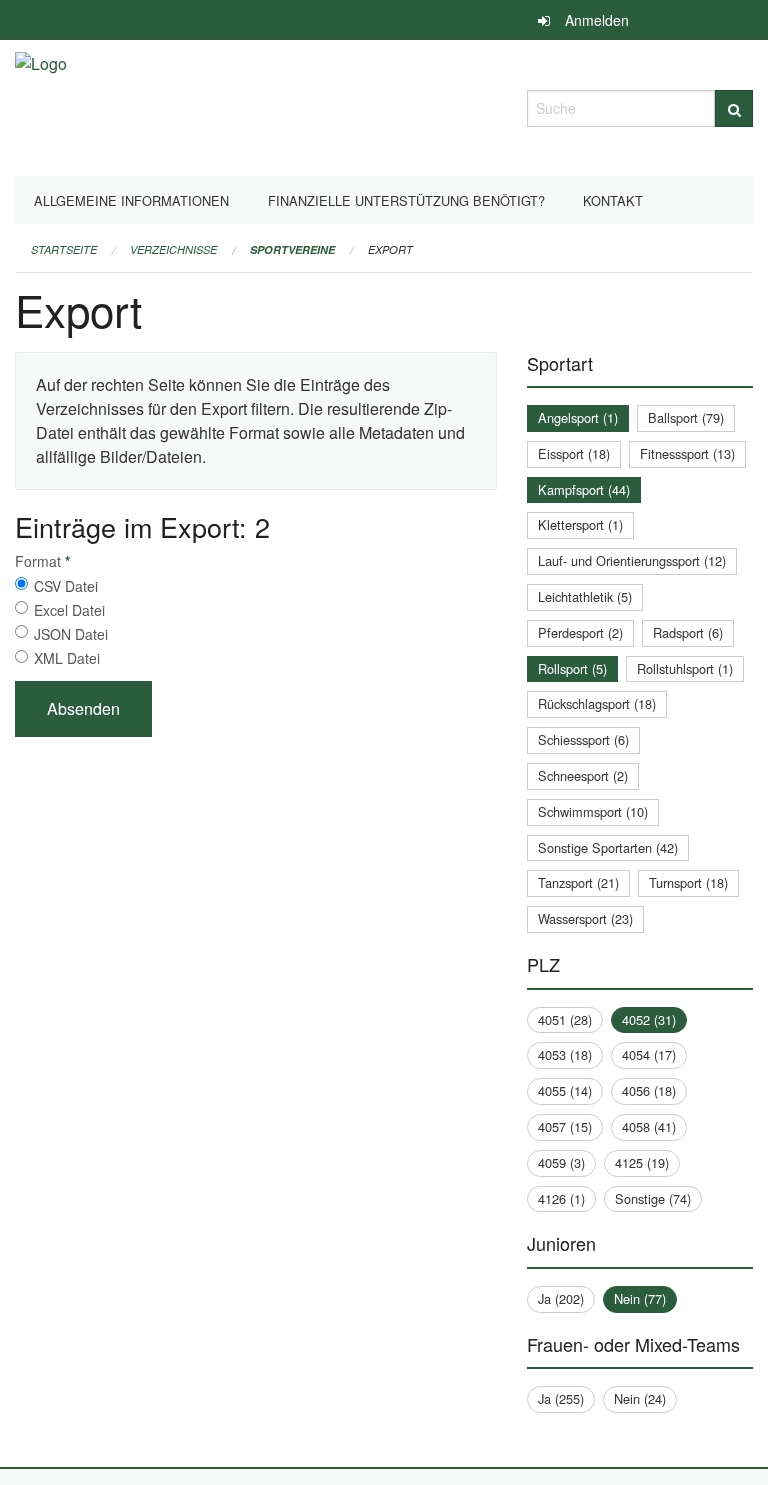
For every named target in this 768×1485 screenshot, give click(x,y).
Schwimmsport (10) (593, 811)
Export (390, 249)
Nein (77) (640, 1298)
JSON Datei (71, 634)
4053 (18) (565, 1054)
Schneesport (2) (583, 775)
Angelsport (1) (578, 417)
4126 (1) (561, 1198)
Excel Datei (69, 610)
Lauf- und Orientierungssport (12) (632, 560)
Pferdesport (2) (580, 632)
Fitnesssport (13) (687, 453)
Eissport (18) (574, 453)
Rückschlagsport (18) (597, 703)
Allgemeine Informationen (131, 200)
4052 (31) (649, 1019)
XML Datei (67, 658)
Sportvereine (292, 249)
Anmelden (597, 20)
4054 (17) (649, 1054)
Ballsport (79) (686, 417)
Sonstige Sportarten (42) (608, 847)
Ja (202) (561, 1298)
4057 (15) (565, 1126)
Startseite (64, 249)
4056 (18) (649, 1090)
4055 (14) (565, 1090)
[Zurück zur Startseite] (41, 105)
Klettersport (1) (580, 524)
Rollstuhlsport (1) (685, 668)
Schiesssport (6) (583, 739)
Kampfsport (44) (584, 489)
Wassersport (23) (585, 918)
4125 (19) (642, 1162)
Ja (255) (561, 1398)
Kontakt (613, 200)
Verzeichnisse (173, 249)
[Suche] (734, 108)
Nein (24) (640, 1398)
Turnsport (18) (688, 882)
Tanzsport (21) (578, 882)
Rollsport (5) (572, 668)
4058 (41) (649, 1126)
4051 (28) (565, 1019)
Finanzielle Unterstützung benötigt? (406, 200)
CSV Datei (66, 586)
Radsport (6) (688, 632)
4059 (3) (561, 1162)
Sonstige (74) (653, 1198)
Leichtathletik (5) (585, 596)
